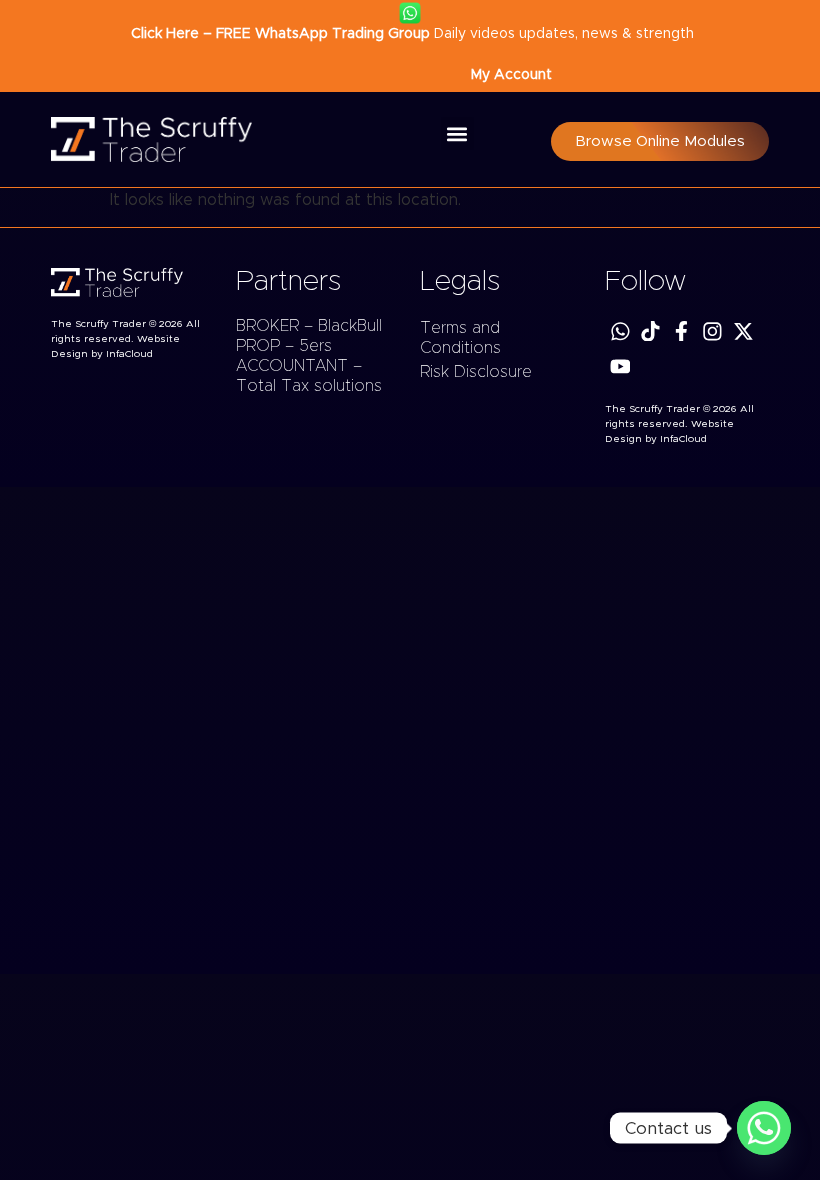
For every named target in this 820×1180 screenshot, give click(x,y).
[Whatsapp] (620, 331)
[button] (457, 133)
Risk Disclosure (476, 372)
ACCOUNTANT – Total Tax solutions (309, 376)
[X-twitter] (743, 331)
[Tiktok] (650, 331)
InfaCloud (129, 354)
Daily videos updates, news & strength (410, 34)
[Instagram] (712, 331)
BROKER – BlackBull (309, 326)
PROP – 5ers (284, 346)
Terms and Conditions (460, 338)
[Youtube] (620, 366)
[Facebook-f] (681, 331)
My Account (511, 75)
